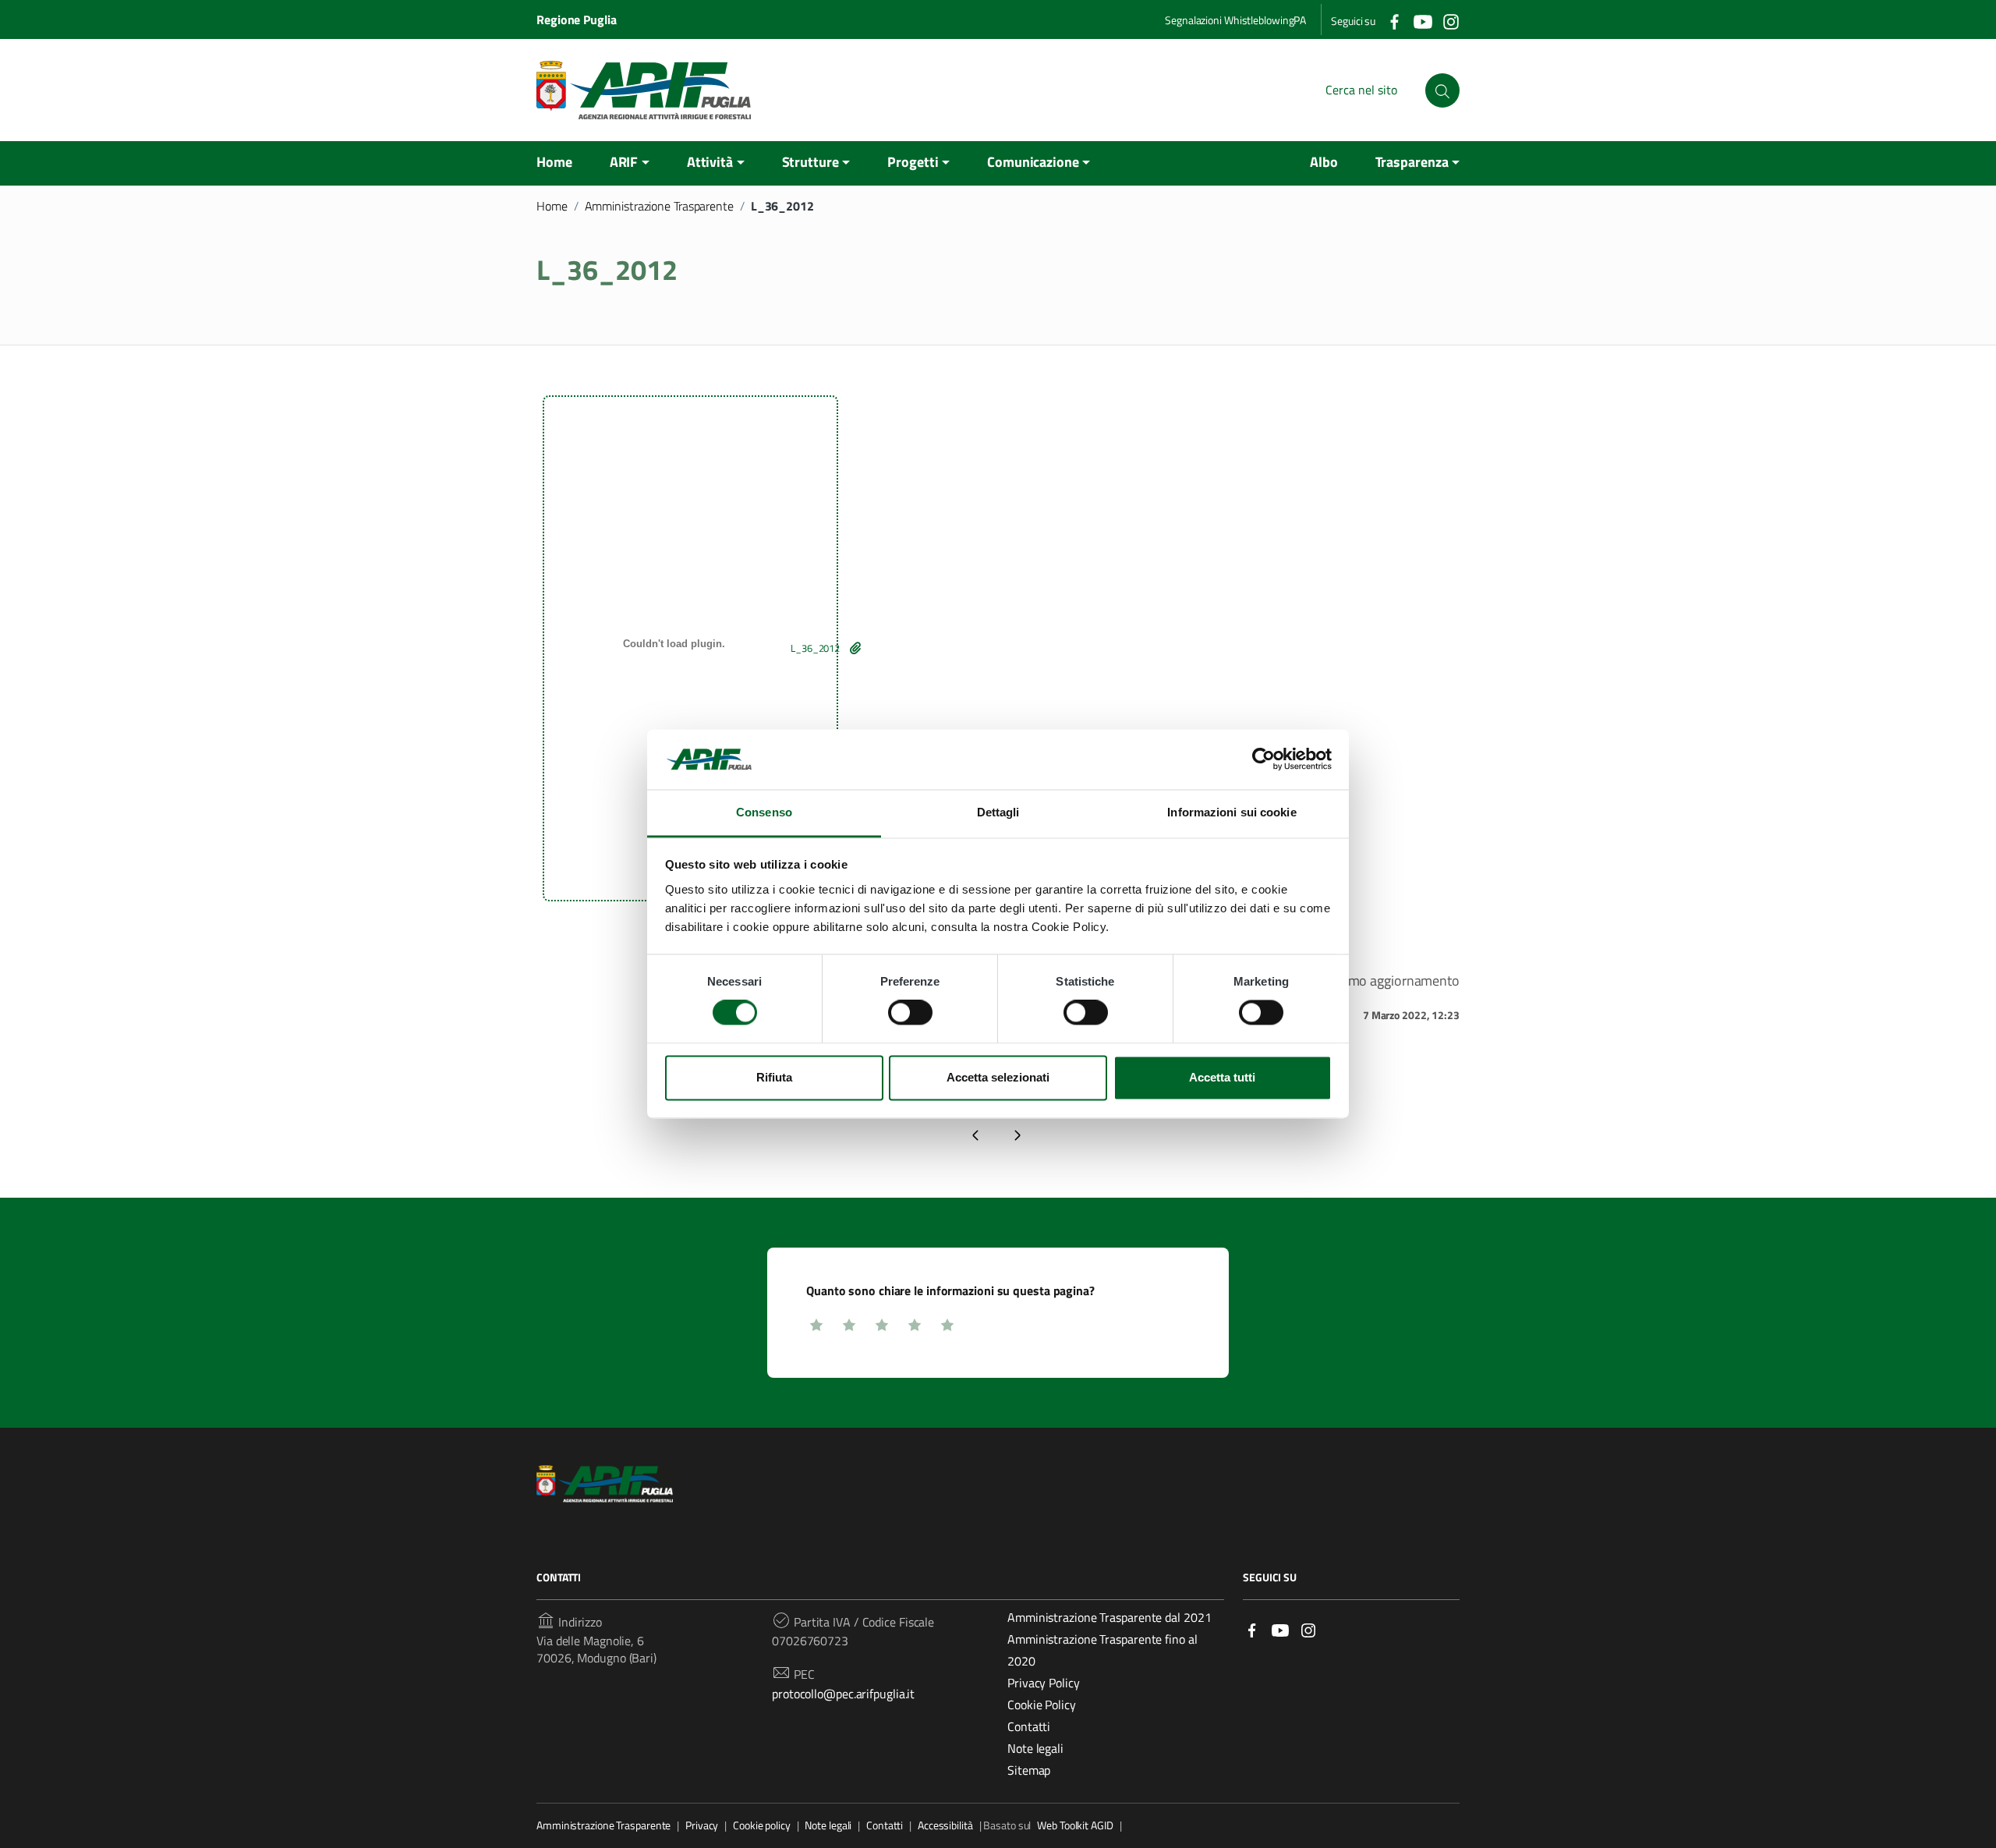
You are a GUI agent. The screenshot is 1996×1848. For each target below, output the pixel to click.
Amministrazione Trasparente (659, 206)
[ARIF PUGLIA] (644, 90)
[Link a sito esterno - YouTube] (1280, 1629)
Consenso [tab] (764, 812)
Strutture (810, 162)
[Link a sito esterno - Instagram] (1308, 1629)
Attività (710, 162)
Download (855, 648)
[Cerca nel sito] (1442, 90)
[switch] (910, 1013)
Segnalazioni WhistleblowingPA (1235, 20)
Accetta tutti (1222, 1077)
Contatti (1029, 1726)
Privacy (702, 1825)
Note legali (1035, 1748)
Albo (1324, 162)
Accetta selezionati (998, 1077)
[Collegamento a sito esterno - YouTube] (1422, 20)
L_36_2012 (815, 648)
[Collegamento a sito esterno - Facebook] (1394, 20)
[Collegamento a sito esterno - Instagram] (1450, 20)
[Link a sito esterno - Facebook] (1252, 1629)
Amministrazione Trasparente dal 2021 (1109, 1617)
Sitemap (1029, 1770)
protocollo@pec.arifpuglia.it (843, 1694)
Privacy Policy (1044, 1683)
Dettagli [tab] (998, 812)
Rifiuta (774, 1077)
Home (554, 162)
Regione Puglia (577, 19)
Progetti (913, 162)
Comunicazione (1033, 162)
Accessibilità (945, 1825)
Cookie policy (762, 1825)
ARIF (624, 162)
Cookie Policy (1042, 1705)
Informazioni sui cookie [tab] (1232, 812)
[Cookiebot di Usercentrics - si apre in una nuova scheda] (1263, 759)
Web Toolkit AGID (1075, 1825)
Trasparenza (1412, 162)
